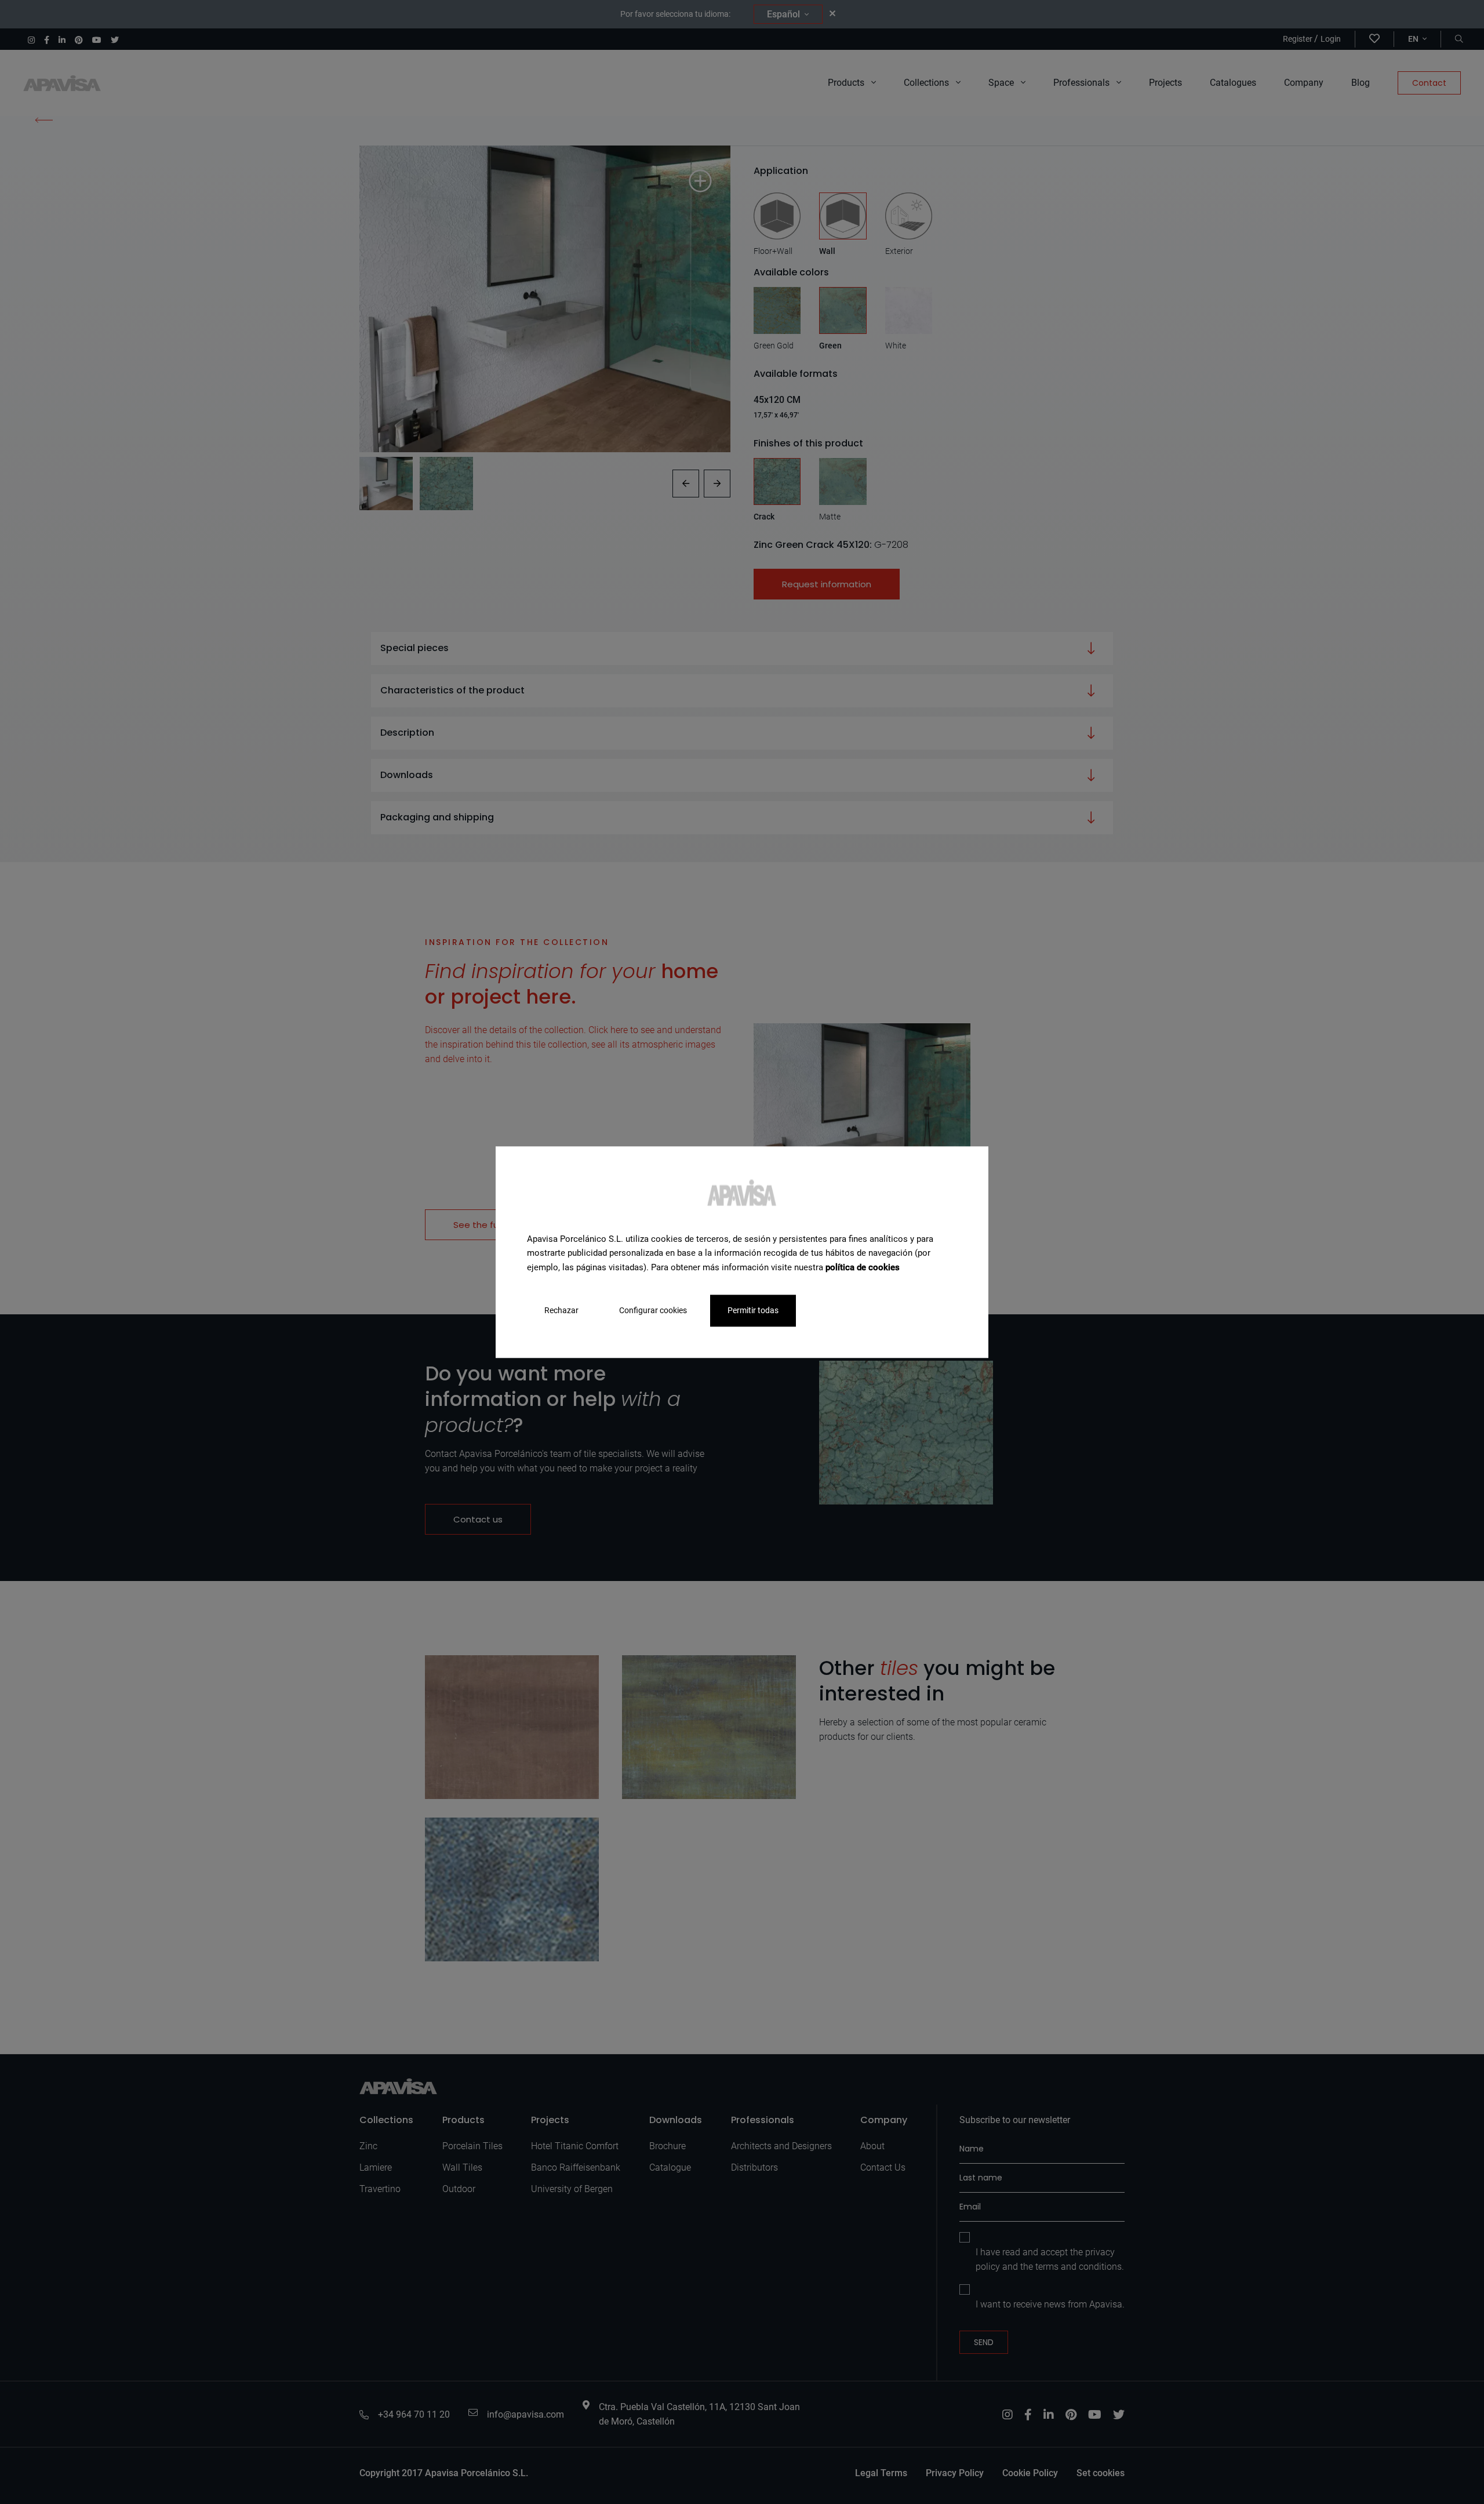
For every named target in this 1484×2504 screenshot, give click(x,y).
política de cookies (863, 1267)
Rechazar (561, 1310)
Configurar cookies (653, 1310)
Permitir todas (753, 1310)
